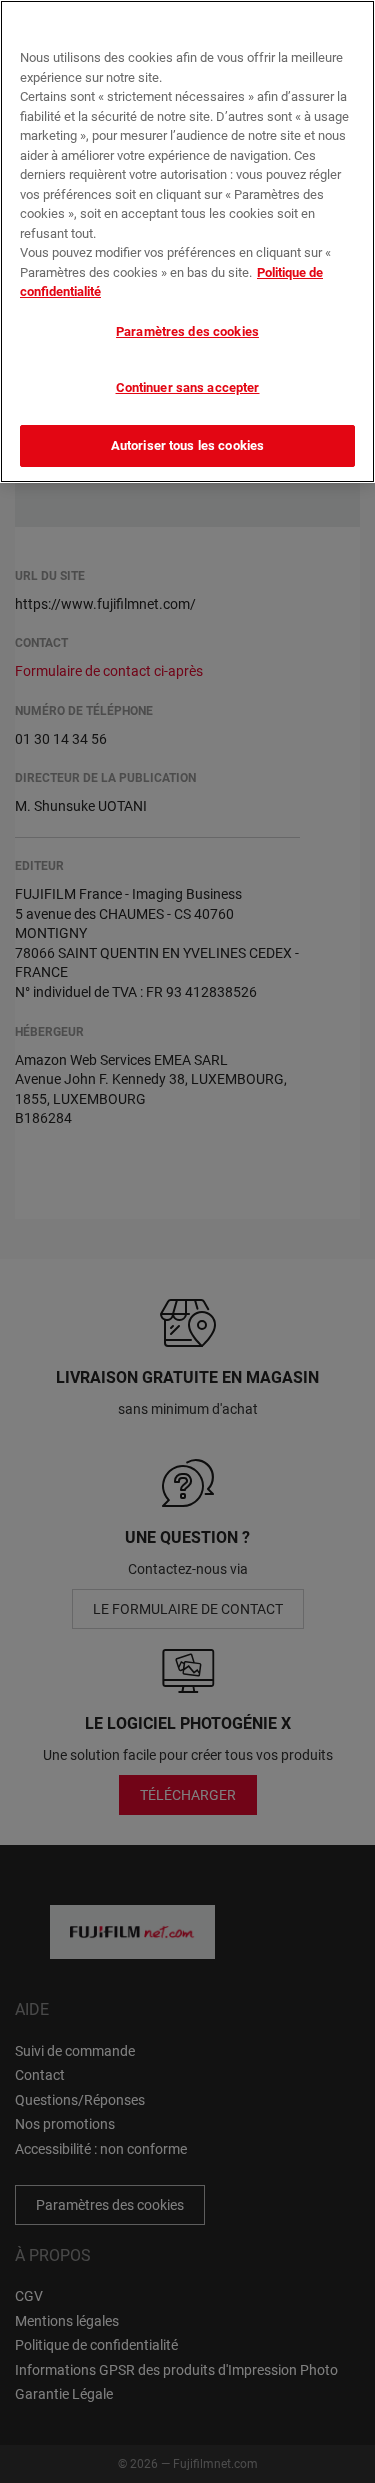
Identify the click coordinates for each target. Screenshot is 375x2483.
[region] (187, 241)
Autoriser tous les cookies (187, 445)
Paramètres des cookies (187, 331)
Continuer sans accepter (188, 387)
